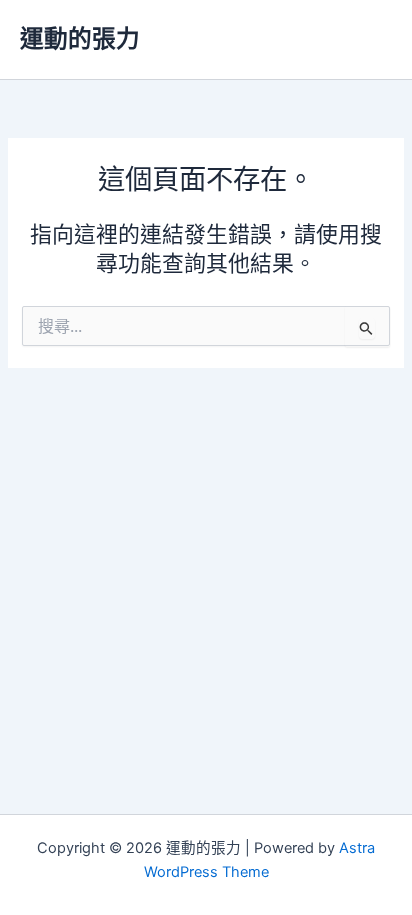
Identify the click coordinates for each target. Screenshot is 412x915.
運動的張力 (80, 38)
